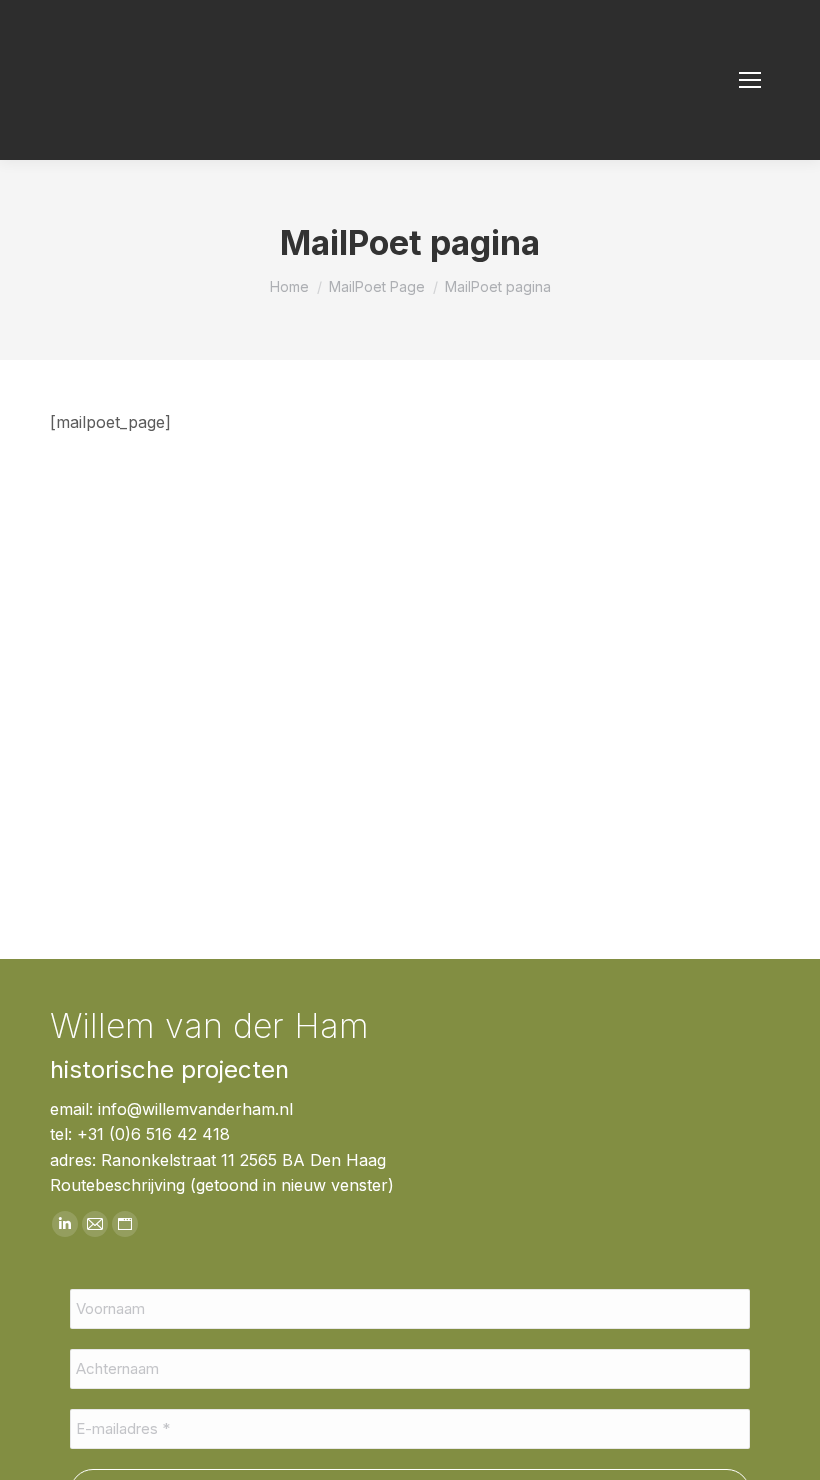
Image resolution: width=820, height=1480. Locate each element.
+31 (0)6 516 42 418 (153, 1134)
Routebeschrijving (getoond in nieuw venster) (222, 1185)
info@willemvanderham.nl (195, 1109)
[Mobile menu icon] (750, 80)
